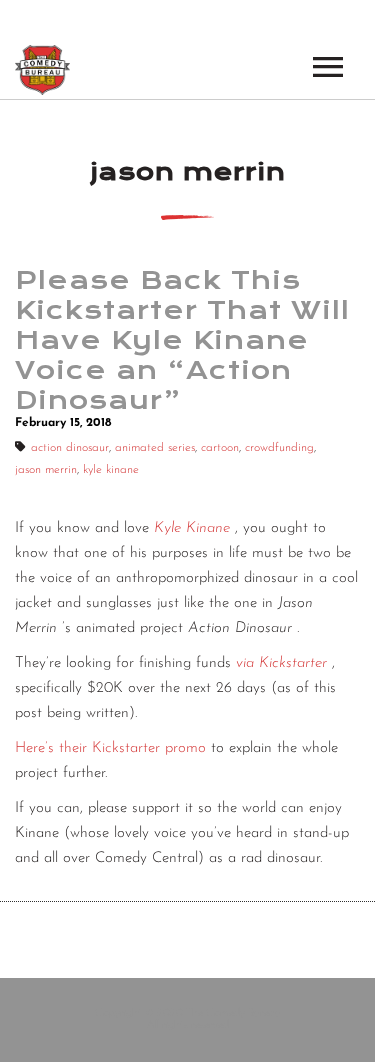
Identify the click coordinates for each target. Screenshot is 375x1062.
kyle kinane (111, 470)
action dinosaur (70, 448)
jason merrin (46, 470)
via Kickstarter (281, 663)
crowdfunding (279, 448)
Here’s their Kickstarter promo (110, 748)
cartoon (220, 448)
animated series (155, 448)
